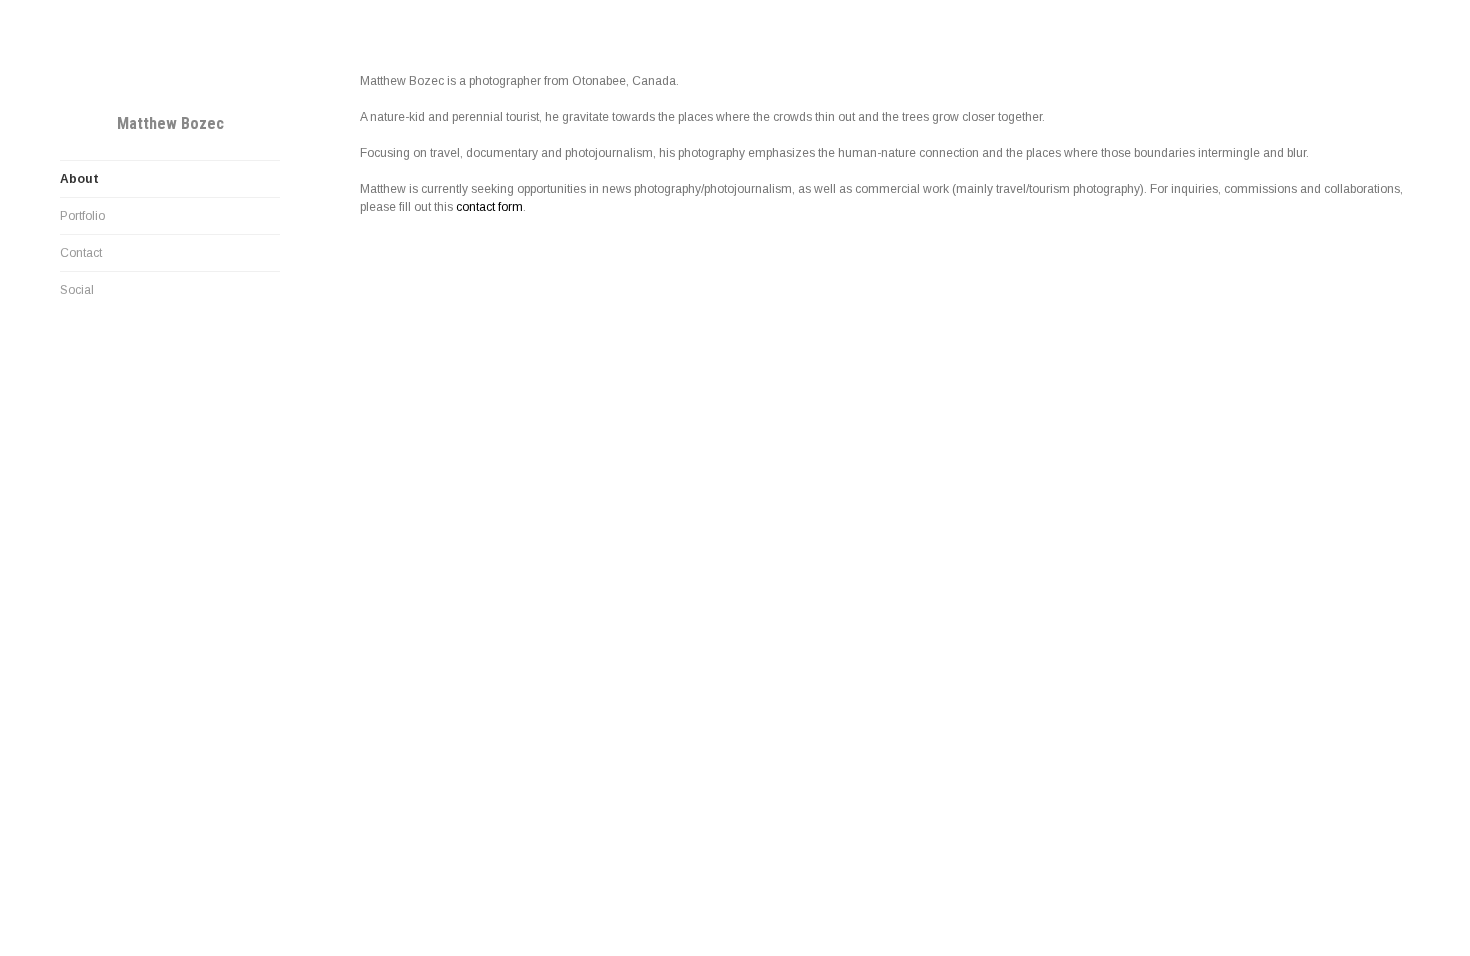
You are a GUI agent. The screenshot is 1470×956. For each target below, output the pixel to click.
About (79, 179)
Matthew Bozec (170, 123)
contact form (489, 207)
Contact (81, 253)
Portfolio (82, 216)
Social (77, 290)
